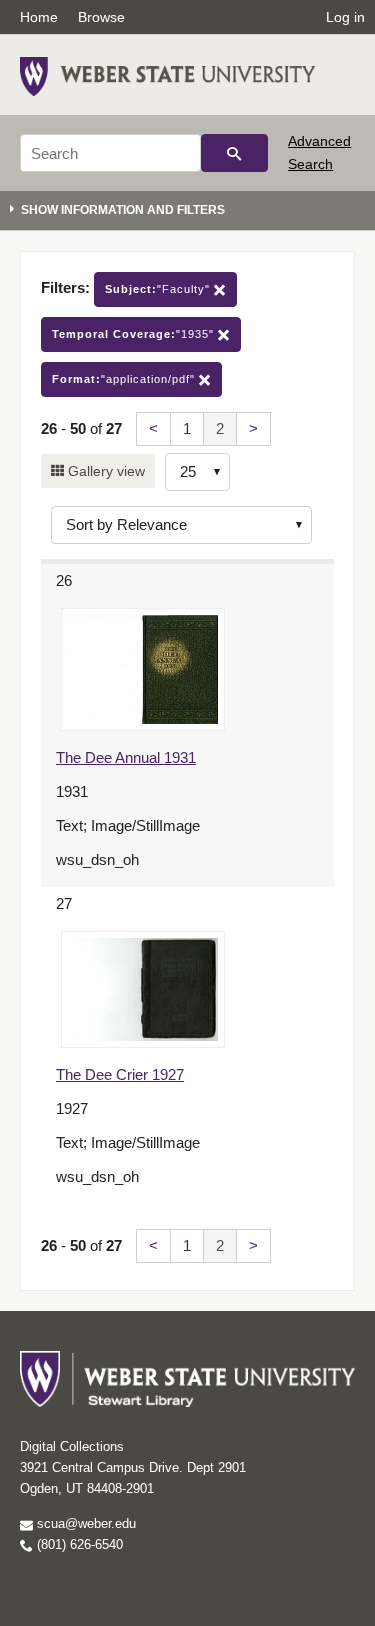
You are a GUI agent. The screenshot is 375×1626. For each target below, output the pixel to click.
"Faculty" (159, 289)
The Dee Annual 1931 (126, 757)
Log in (345, 17)
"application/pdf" (125, 379)
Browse (101, 17)
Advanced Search (319, 152)
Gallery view (104, 471)
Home (39, 17)
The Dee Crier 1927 (120, 1074)
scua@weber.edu (84, 1523)
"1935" (135, 334)
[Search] (234, 153)
